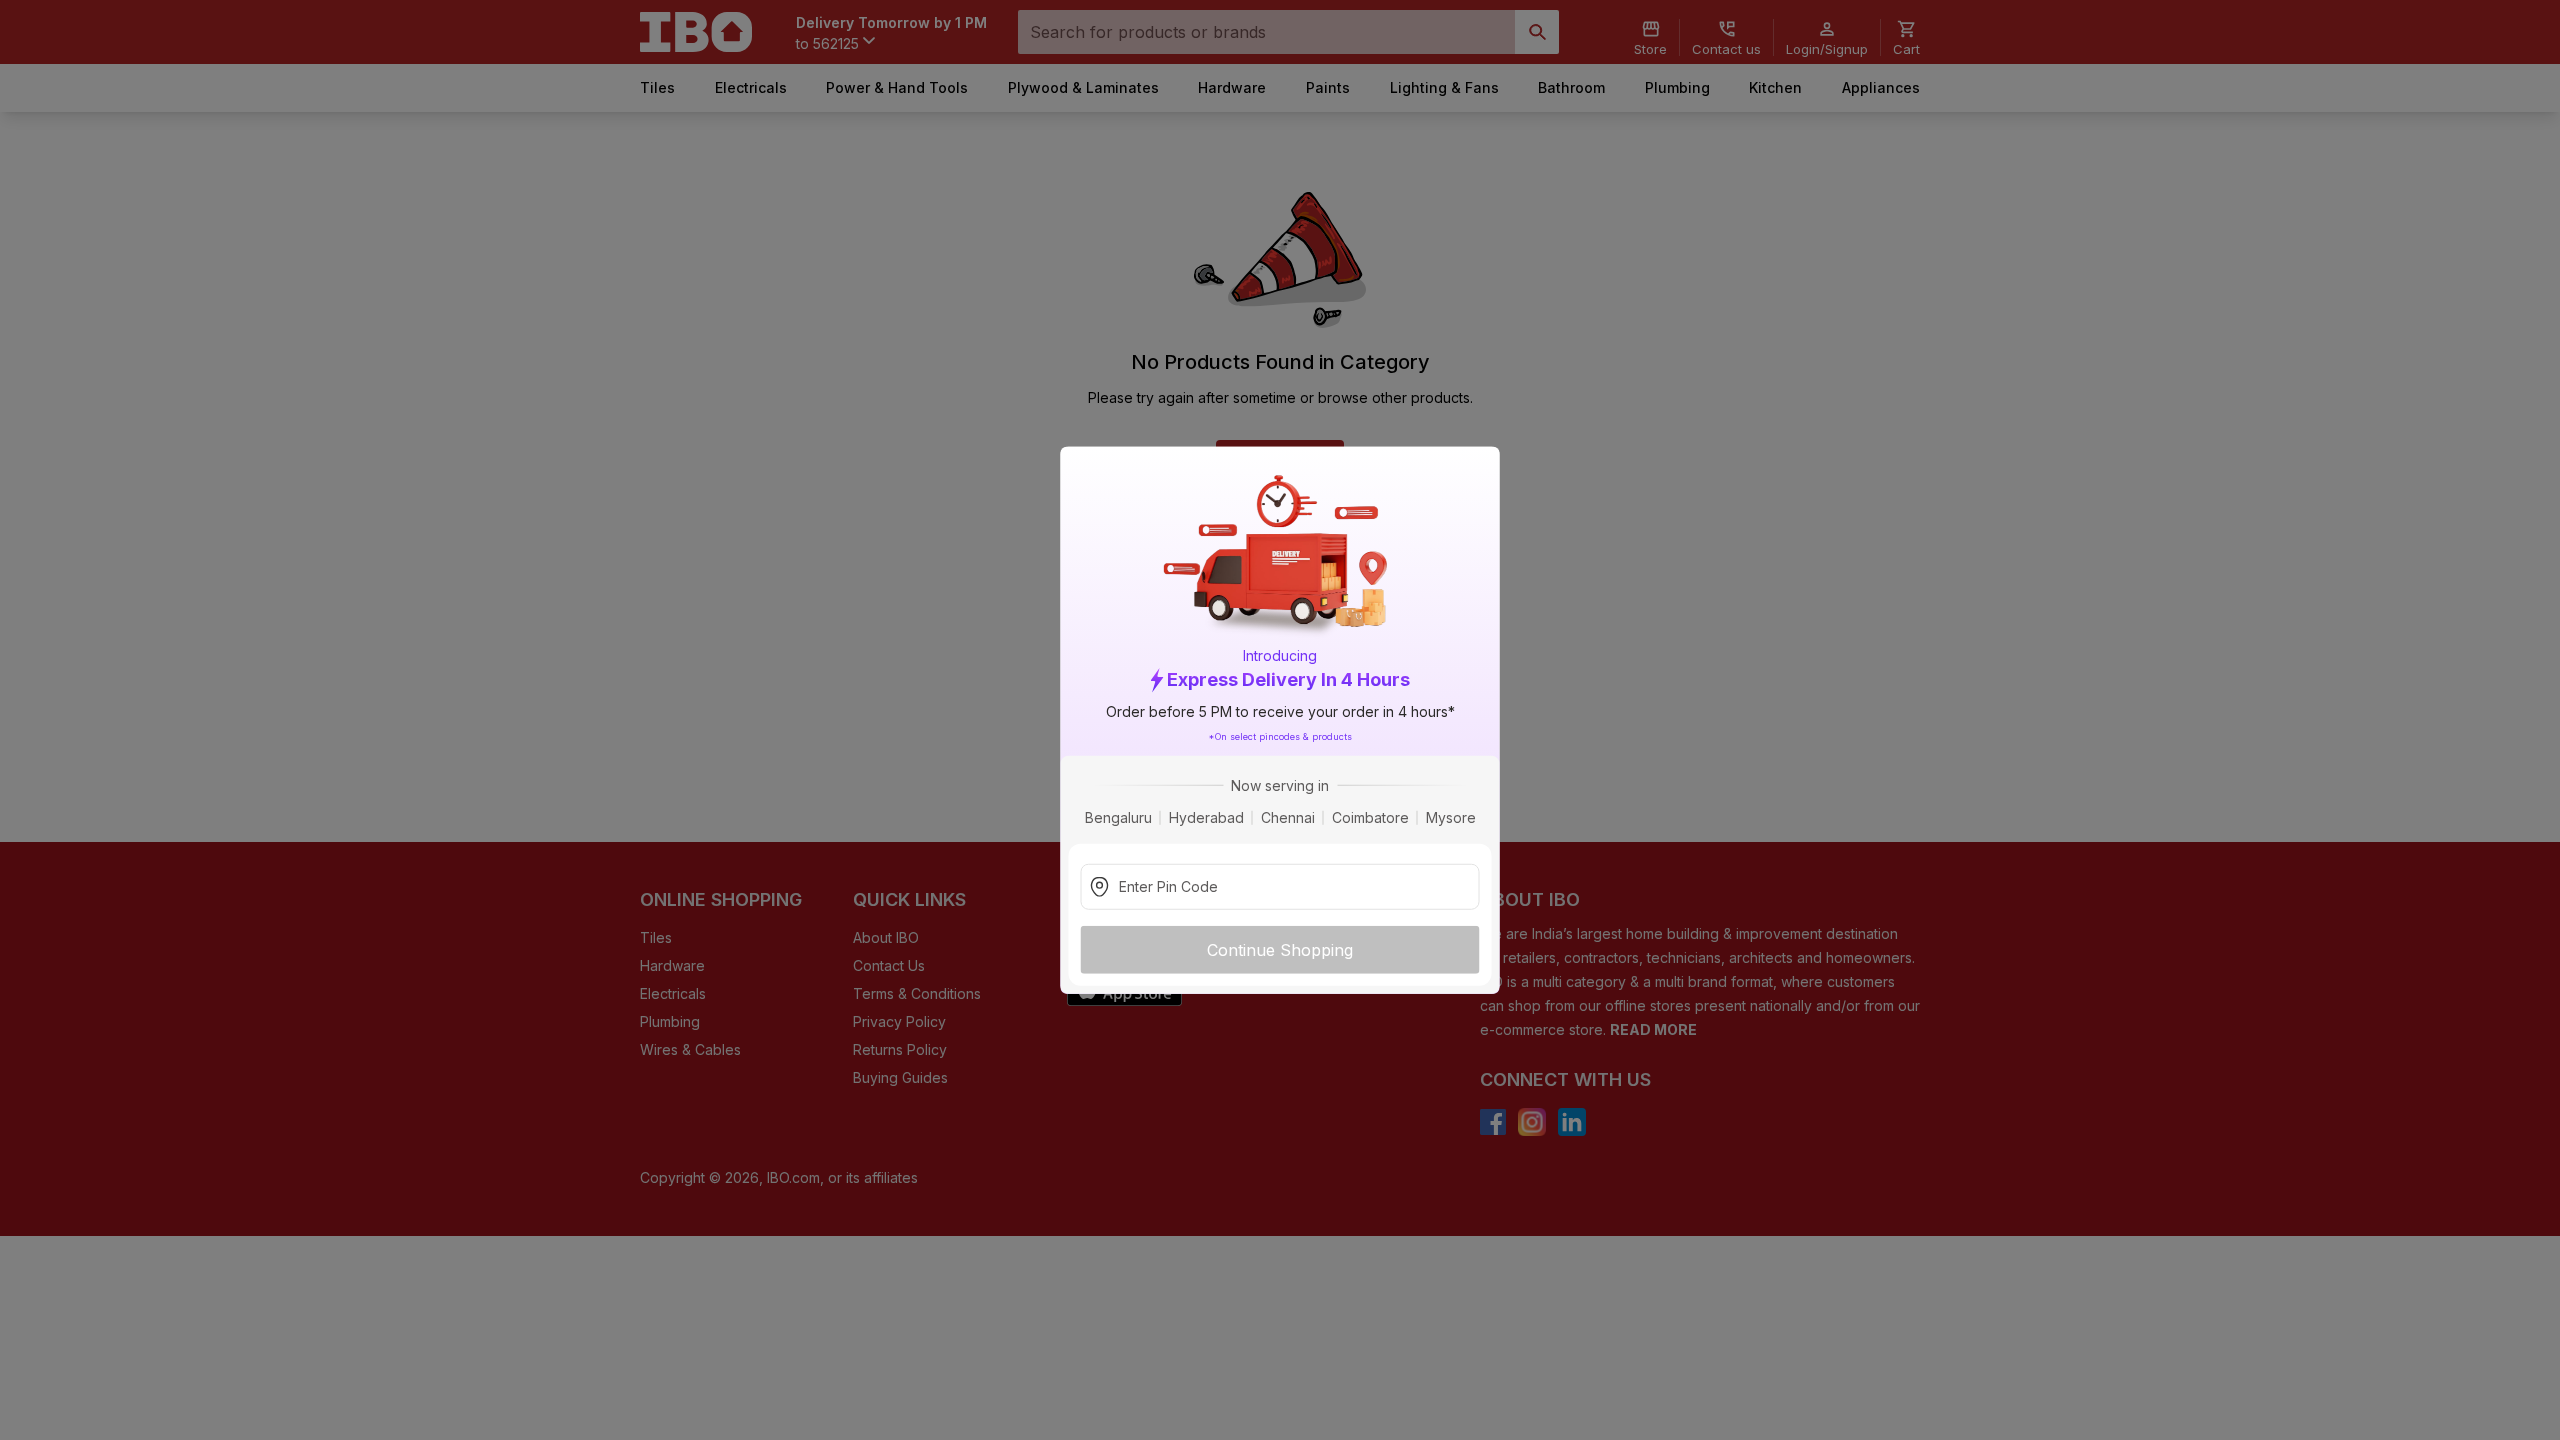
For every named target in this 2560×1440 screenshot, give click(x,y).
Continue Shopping (1280, 949)
